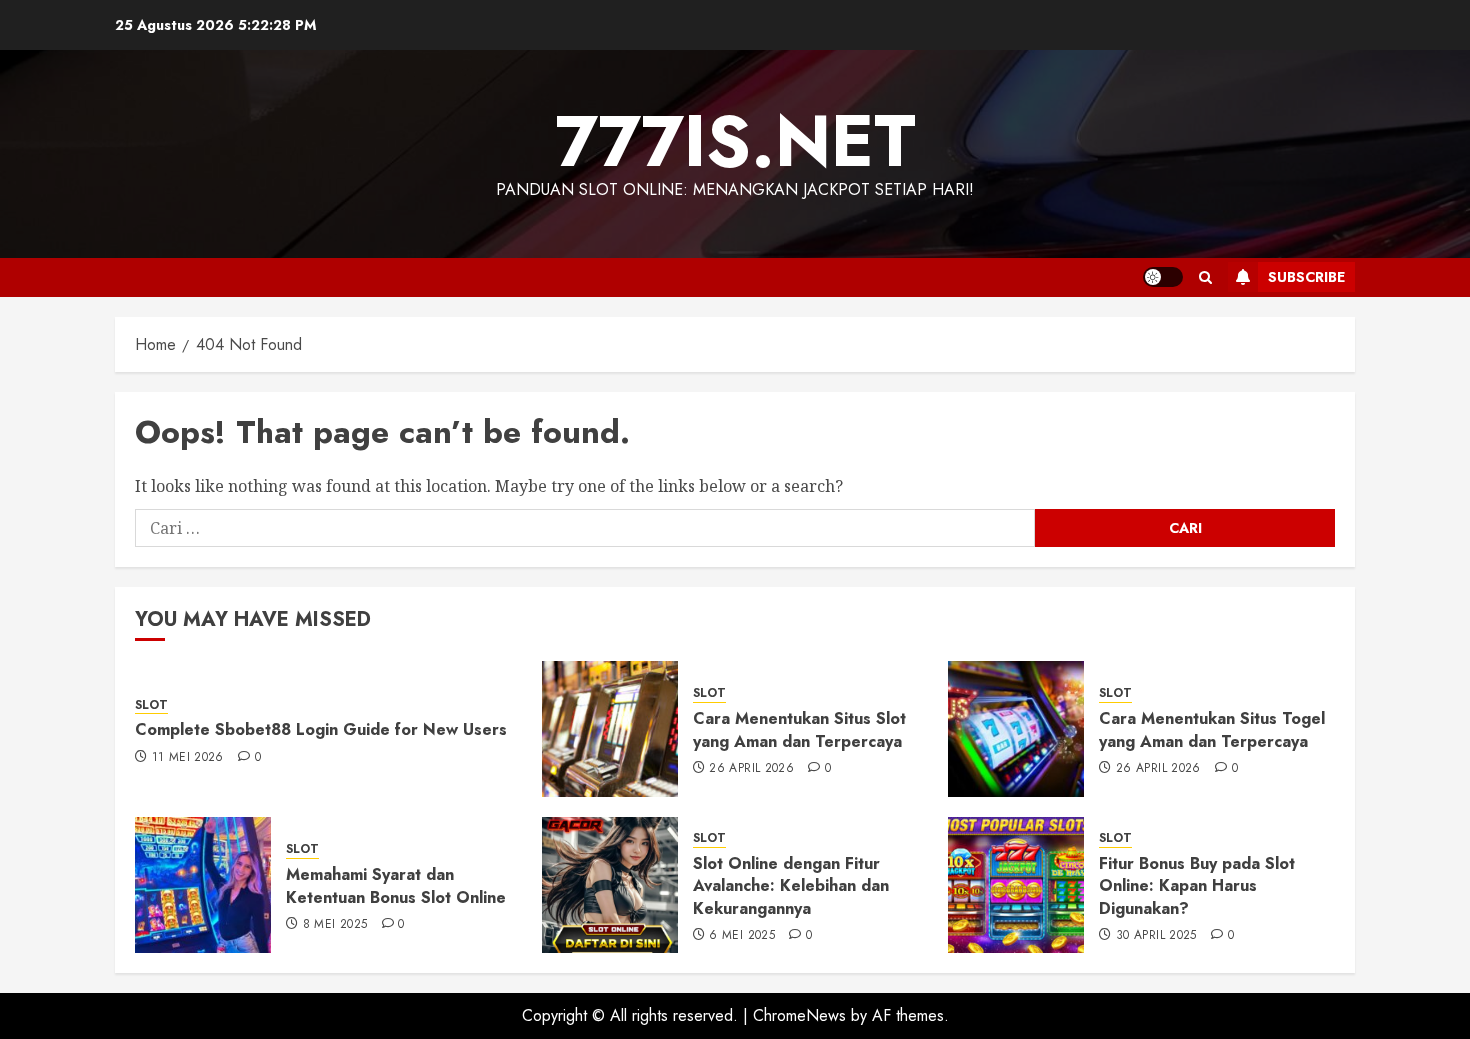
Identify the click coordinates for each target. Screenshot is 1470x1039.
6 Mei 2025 (742, 936)
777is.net (735, 141)
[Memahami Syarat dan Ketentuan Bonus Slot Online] (203, 885)
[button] (1205, 277)
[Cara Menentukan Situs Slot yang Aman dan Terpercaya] (610, 729)
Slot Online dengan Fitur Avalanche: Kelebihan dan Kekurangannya (791, 886)
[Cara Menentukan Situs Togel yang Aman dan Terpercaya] (1016, 729)
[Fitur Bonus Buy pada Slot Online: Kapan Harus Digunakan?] (1016, 885)
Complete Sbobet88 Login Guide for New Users (321, 729)
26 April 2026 (751, 769)
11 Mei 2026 (188, 758)
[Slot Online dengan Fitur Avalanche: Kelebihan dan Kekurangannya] (610, 885)
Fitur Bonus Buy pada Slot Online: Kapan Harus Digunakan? (1197, 886)
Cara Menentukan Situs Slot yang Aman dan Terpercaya (799, 729)
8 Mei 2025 (335, 925)
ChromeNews (799, 1015)
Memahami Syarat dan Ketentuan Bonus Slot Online (396, 885)
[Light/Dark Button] (1163, 277)
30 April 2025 (1156, 936)
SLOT (151, 705)
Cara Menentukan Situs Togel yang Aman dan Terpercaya (1212, 729)
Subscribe (1306, 277)
